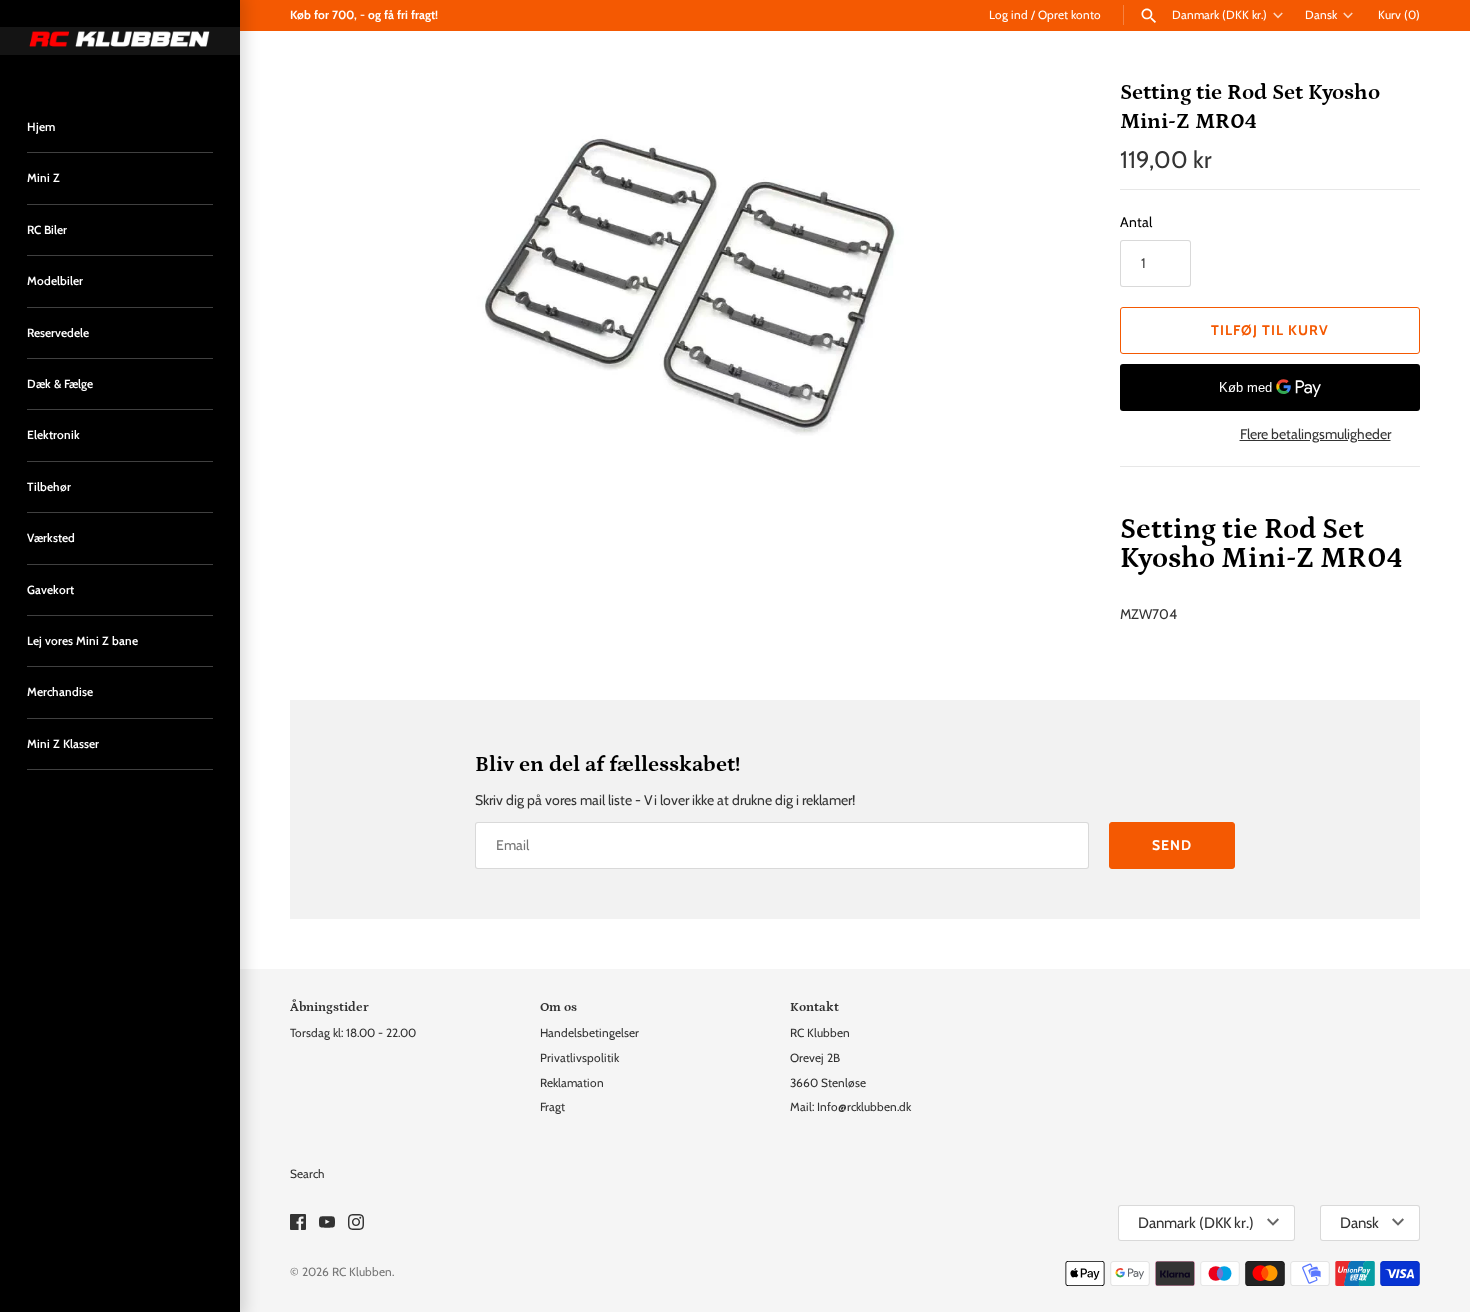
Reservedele (58, 333)
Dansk (1321, 15)
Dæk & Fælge (60, 384)
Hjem (41, 127)
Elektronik (53, 435)
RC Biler (47, 230)
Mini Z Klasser (63, 744)
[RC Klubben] (120, 41)
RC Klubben (362, 1272)
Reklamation (572, 1083)
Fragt (552, 1107)
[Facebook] (298, 1223)
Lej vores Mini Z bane (82, 641)
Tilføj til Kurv (1270, 330)
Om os (558, 1007)
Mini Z (43, 178)
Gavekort (50, 590)
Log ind (1008, 15)
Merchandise (60, 692)
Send (1172, 845)
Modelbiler (55, 281)
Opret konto (1069, 15)
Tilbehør (49, 487)
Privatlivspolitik (579, 1058)
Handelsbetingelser (589, 1033)
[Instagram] (356, 1223)
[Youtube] (327, 1223)
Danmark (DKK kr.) (1219, 15)
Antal (1136, 222)
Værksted (51, 538)
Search (307, 1174)
